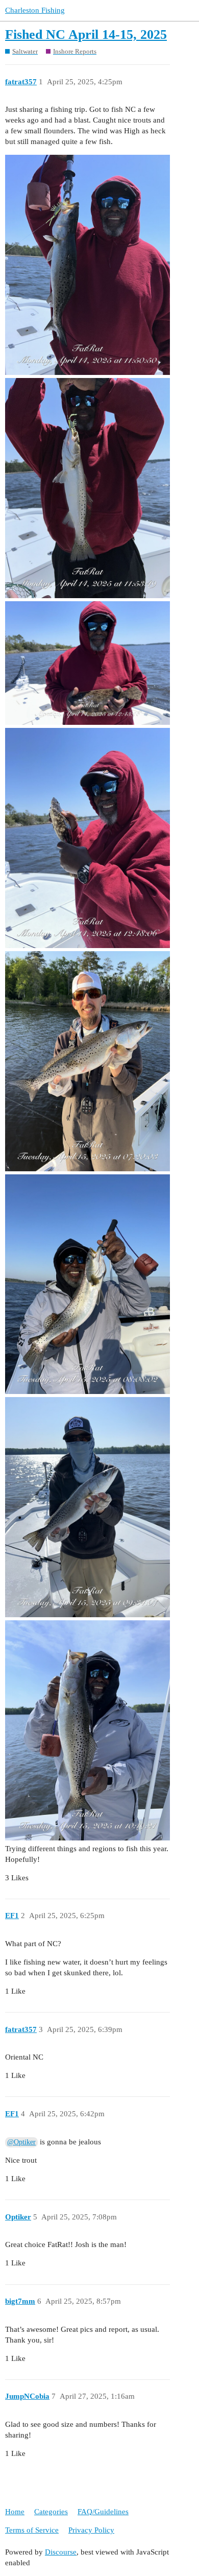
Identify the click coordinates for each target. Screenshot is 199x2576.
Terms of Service (32, 2530)
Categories (51, 2512)
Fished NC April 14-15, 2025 (86, 34)
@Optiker (21, 2142)
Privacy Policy (91, 2530)
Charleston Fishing (35, 10)
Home (15, 2512)
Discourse (61, 2552)
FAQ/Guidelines (103, 2512)
